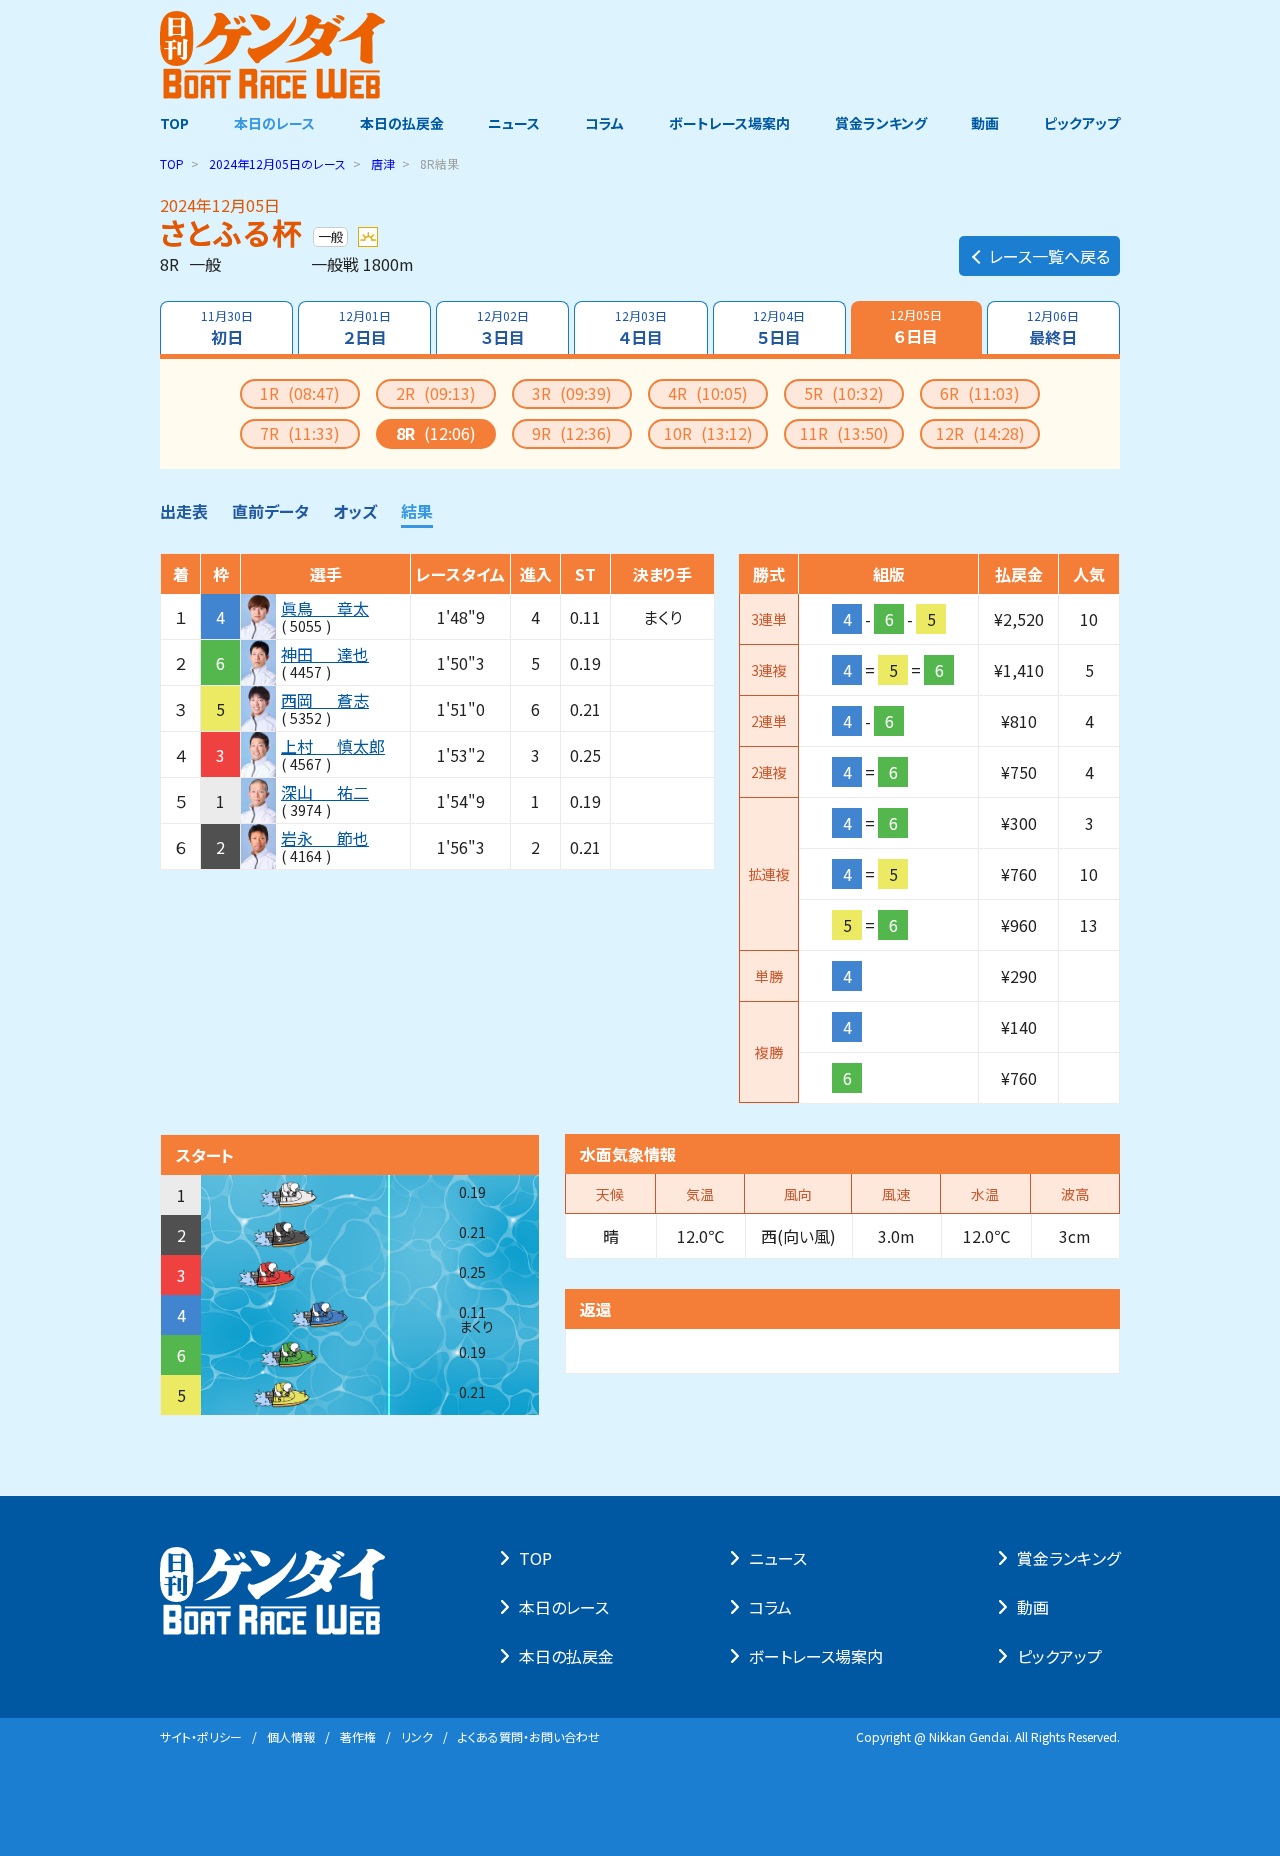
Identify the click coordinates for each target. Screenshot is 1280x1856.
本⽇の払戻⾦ (566, 1656)
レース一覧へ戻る (1049, 256)
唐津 (383, 163)
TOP (174, 123)
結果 (417, 511)
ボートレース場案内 (729, 123)
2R (436, 393)
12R (980, 433)
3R (572, 393)
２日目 (365, 328)
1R (300, 393)
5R (844, 393)
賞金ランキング (881, 123)
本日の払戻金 (402, 123)
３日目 (503, 328)
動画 (985, 123)
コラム (604, 123)
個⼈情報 (291, 1736)
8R (436, 433)
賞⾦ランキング (1068, 1558)
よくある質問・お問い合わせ (529, 1736)
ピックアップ (1082, 123)
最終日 (1053, 328)
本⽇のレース (564, 1607)
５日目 (779, 328)
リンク (417, 1736)
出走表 (184, 511)
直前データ (270, 511)
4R (708, 393)
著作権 (358, 1736)
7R (300, 433)
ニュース (514, 123)
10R (708, 433)
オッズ (355, 511)
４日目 (641, 328)
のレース (277, 163)
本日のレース (274, 123)
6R (980, 393)
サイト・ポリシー (201, 1736)
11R (844, 433)
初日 (227, 328)
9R (572, 433)
